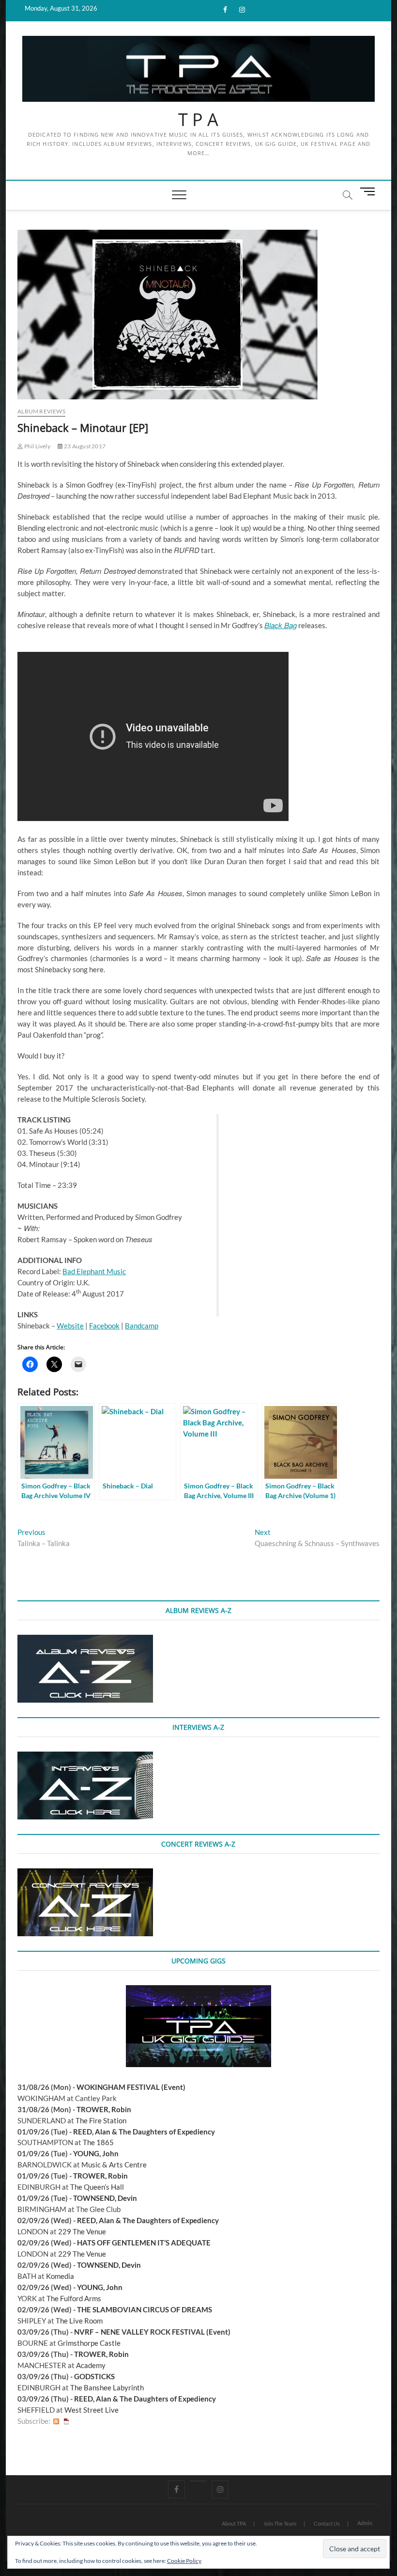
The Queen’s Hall (97, 2187)
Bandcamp (142, 1326)
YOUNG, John (96, 2153)
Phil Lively (36, 446)
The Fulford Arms (74, 2298)
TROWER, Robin (104, 2109)
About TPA (234, 2523)
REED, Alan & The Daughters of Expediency (144, 2132)
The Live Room (79, 2321)
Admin (365, 2523)
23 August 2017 (84, 446)
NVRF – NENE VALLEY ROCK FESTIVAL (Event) (152, 2332)
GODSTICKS (94, 2376)
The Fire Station (101, 2120)
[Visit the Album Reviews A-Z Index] (85, 1640)
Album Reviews (41, 411)
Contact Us (327, 2523)
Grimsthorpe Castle (89, 2343)
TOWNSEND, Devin (105, 2198)
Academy (91, 2365)
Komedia (60, 2276)
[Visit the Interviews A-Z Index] (85, 1757)
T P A (198, 120)
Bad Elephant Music (94, 1271)
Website (70, 1326)
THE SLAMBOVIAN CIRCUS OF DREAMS (145, 2309)
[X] (198, 2481)
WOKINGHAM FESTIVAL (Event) (131, 2087)
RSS (56, 2421)
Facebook (104, 1326)
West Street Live (92, 2410)
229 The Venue (82, 2231)
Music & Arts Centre (114, 2165)
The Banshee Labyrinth (107, 2387)
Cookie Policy (184, 2561)
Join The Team (280, 2523)
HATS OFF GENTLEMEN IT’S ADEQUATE (144, 2243)
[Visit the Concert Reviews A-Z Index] (85, 1874)
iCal (66, 2421)
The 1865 (98, 2142)
